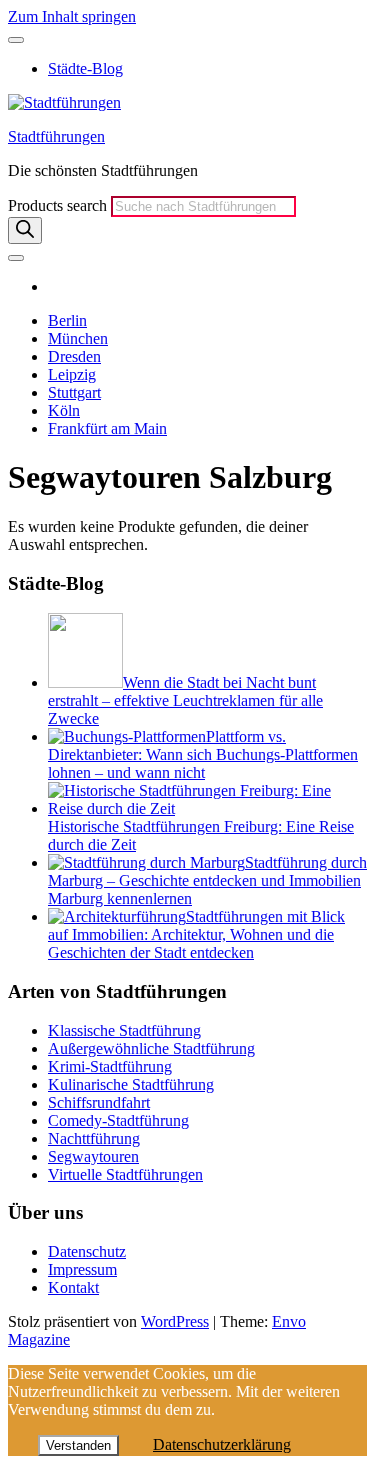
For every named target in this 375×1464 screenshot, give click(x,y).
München (78, 338)
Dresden (74, 356)
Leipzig (72, 374)
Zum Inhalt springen (72, 16)
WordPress (175, 1321)
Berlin (67, 320)
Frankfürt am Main (107, 428)
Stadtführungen (56, 136)
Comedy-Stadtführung (118, 1120)
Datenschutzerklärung (222, 1444)
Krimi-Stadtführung (110, 1066)
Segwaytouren (93, 1156)
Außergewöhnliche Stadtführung (151, 1048)
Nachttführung (94, 1138)
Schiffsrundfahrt (99, 1102)
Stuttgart (74, 392)
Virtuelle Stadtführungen (125, 1174)
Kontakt (73, 1287)
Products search (59, 205)
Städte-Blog (85, 68)
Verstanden (78, 1445)
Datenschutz (87, 1251)
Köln (64, 410)
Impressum (82, 1269)
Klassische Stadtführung (124, 1030)
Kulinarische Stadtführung (131, 1084)
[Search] (25, 230)
